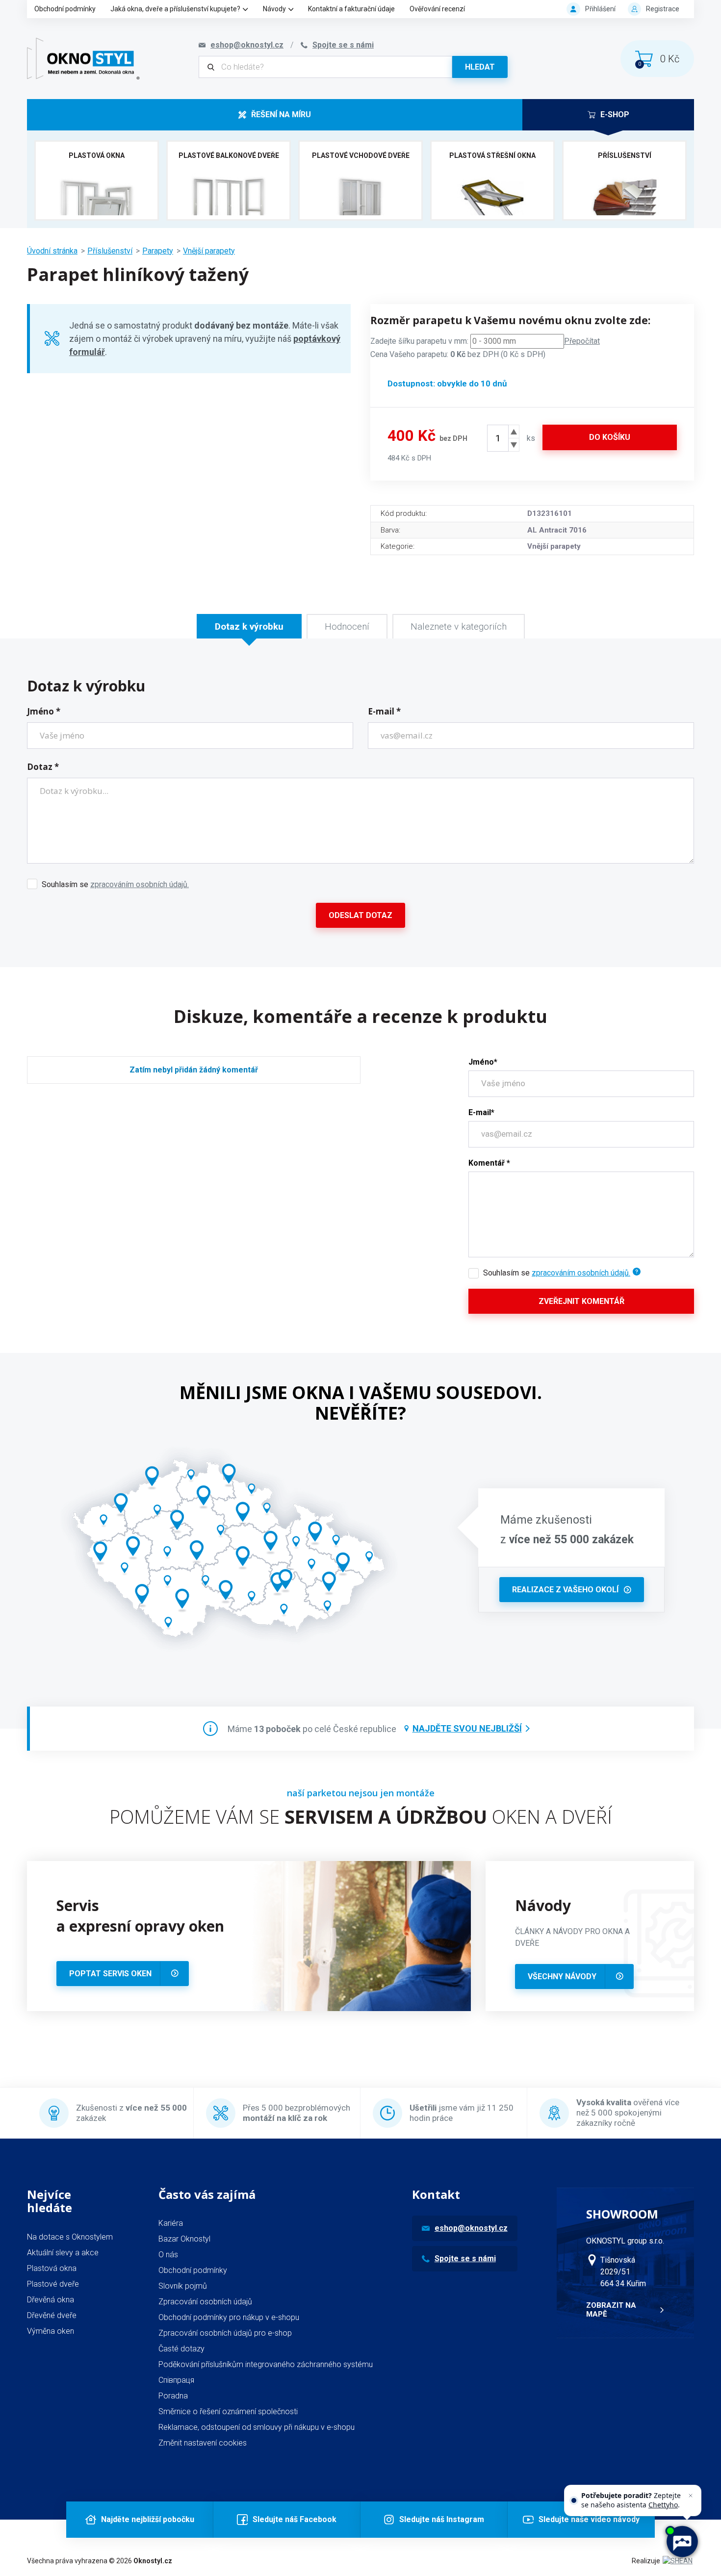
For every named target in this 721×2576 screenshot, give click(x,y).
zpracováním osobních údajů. (140, 884)
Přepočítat (582, 341)
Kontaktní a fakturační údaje (351, 9)
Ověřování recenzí (437, 9)
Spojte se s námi (465, 2258)
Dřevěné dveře (52, 2315)
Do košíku (610, 437)
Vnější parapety (209, 251)
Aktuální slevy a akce (63, 2253)
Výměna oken (51, 2331)
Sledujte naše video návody (589, 2519)
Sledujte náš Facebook (295, 2519)
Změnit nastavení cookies (203, 2443)
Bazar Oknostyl (184, 2239)
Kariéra (171, 2223)
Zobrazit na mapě (611, 2310)
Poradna (173, 2396)
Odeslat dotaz (360, 915)
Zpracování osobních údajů (205, 2302)
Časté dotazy (181, 2349)
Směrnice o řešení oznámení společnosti (228, 2411)
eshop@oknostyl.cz (471, 2228)
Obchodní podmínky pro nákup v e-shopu (229, 2317)
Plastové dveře (53, 2284)
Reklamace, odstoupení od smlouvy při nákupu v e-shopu (257, 2427)
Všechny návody (562, 1977)
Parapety (158, 251)
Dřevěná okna (51, 2300)
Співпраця (176, 2380)
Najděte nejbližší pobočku (148, 2519)
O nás (168, 2255)
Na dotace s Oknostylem (70, 2237)
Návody (274, 9)
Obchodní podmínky (65, 9)
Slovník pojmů (183, 2286)
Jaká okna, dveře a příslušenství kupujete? (175, 9)
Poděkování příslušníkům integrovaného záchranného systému (266, 2364)
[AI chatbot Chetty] (682, 2542)
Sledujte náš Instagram (442, 2519)
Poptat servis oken (110, 1974)
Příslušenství (110, 251)
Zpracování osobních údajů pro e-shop (225, 2333)
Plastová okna (52, 2268)
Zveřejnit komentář (581, 1301)
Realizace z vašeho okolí (565, 1590)
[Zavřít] (691, 2496)
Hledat (480, 67)
